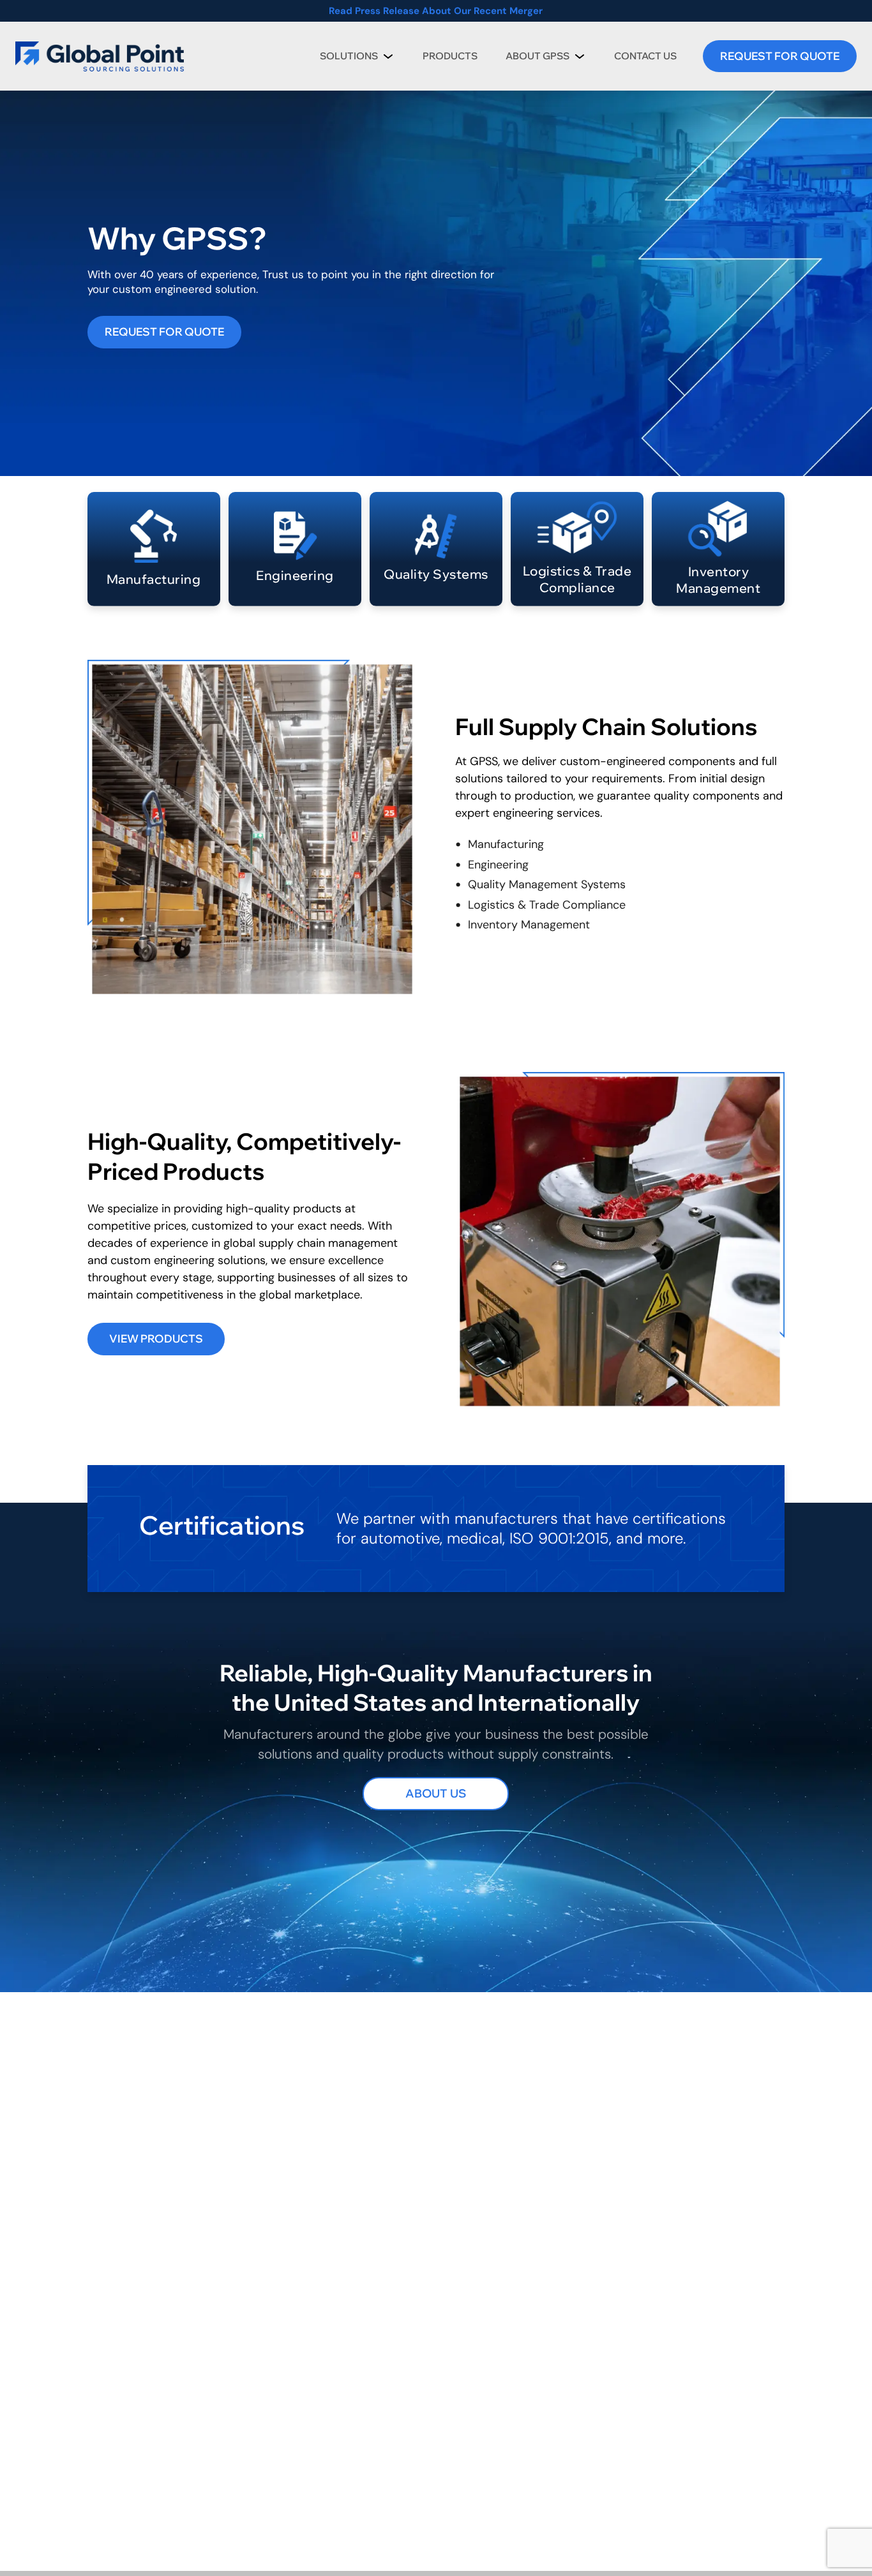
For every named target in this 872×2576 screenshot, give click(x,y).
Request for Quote (164, 331)
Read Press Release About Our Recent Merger (436, 11)
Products (450, 56)
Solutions (349, 56)
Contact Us (645, 56)
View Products (156, 1338)
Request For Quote (780, 56)
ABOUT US (436, 1793)
